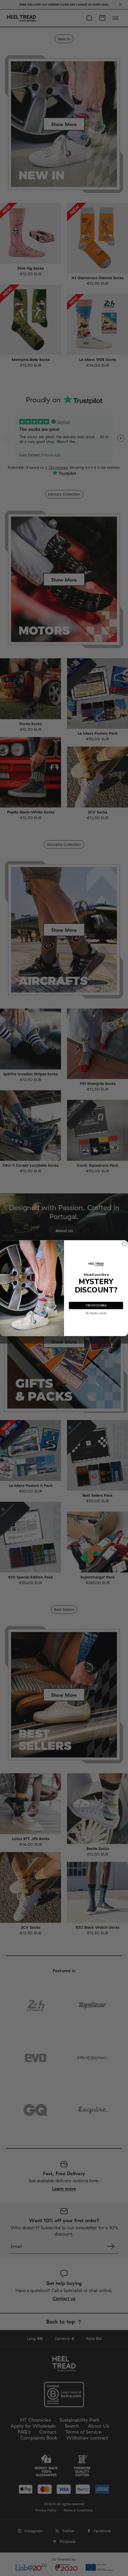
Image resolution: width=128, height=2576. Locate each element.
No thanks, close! (96, 1313)
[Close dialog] (124, 1244)
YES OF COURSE (96, 1305)
